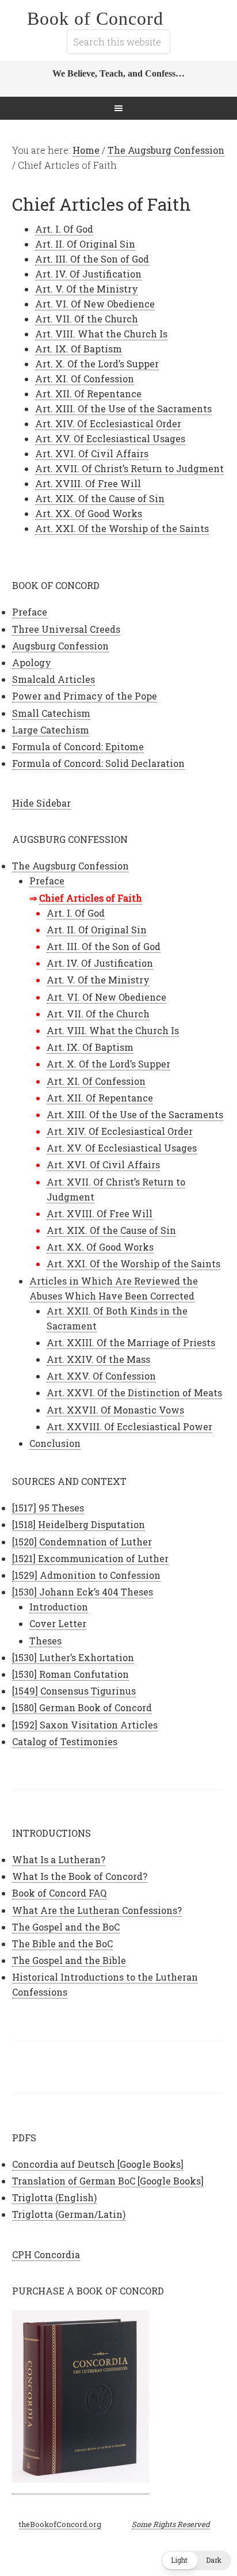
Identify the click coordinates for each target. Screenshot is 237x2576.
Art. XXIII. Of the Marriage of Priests (131, 1342)
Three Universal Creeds (66, 629)
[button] (196, 2560)
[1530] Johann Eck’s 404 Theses (83, 1592)
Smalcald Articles (53, 679)
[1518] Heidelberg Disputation (79, 1524)
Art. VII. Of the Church (87, 319)
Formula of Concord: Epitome (78, 746)
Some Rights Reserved (171, 2524)
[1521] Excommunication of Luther (90, 1558)
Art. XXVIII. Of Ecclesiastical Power (129, 1426)
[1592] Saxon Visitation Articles (85, 1725)
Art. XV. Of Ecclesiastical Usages (110, 438)
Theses (45, 1641)
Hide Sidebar (41, 803)
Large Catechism (51, 730)
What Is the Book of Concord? (80, 1876)
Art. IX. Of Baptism (79, 349)
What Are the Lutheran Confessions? (97, 1910)
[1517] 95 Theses (48, 1508)
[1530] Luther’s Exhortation (73, 1657)
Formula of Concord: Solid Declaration (98, 763)
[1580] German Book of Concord (82, 1707)
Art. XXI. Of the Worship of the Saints (122, 528)
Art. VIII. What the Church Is (101, 334)
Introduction (59, 1607)
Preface (30, 612)
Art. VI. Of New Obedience (95, 304)
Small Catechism (51, 713)
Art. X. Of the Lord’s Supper (97, 364)
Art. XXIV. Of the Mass (98, 1359)
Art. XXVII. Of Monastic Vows (115, 1410)
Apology (32, 662)
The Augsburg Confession (70, 866)
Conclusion (55, 1443)
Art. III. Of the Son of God (92, 259)
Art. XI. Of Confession (85, 379)
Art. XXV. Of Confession (101, 1376)
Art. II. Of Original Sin (85, 244)
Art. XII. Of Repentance (88, 394)
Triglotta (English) (54, 2197)
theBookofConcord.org (60, 2524)
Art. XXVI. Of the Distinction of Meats (134, 1393)
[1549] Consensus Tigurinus (74, 1691)
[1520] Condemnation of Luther (82, 1542)
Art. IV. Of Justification (88, 274)
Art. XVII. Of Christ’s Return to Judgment (129, 468)
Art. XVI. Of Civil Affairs (92, 453)
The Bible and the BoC (62, 1944)
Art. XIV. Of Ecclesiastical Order (108, 423)
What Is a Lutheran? (59, 1859)
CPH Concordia (46, 2254)
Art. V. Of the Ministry (87, 289)
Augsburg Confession (60, 646)
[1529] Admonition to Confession (86, 1575)
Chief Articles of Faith (91, 898)
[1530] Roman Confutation (70, 1674)
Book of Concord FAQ (59, 1893)
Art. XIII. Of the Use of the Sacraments (123, 409)
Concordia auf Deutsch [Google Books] (98, 2164)
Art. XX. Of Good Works (89, 513)
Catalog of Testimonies (65, 1741)
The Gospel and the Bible (69, 1960)
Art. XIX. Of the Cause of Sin (100, 498)
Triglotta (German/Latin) (69, 2214)
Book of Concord (95, 18)
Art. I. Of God (64, 229)
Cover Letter (58, 1623)
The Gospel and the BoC (66, 1927)
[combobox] (118, 42)
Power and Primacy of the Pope (85, 696)
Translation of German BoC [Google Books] (108, 2181)
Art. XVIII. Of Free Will (88, 483)
